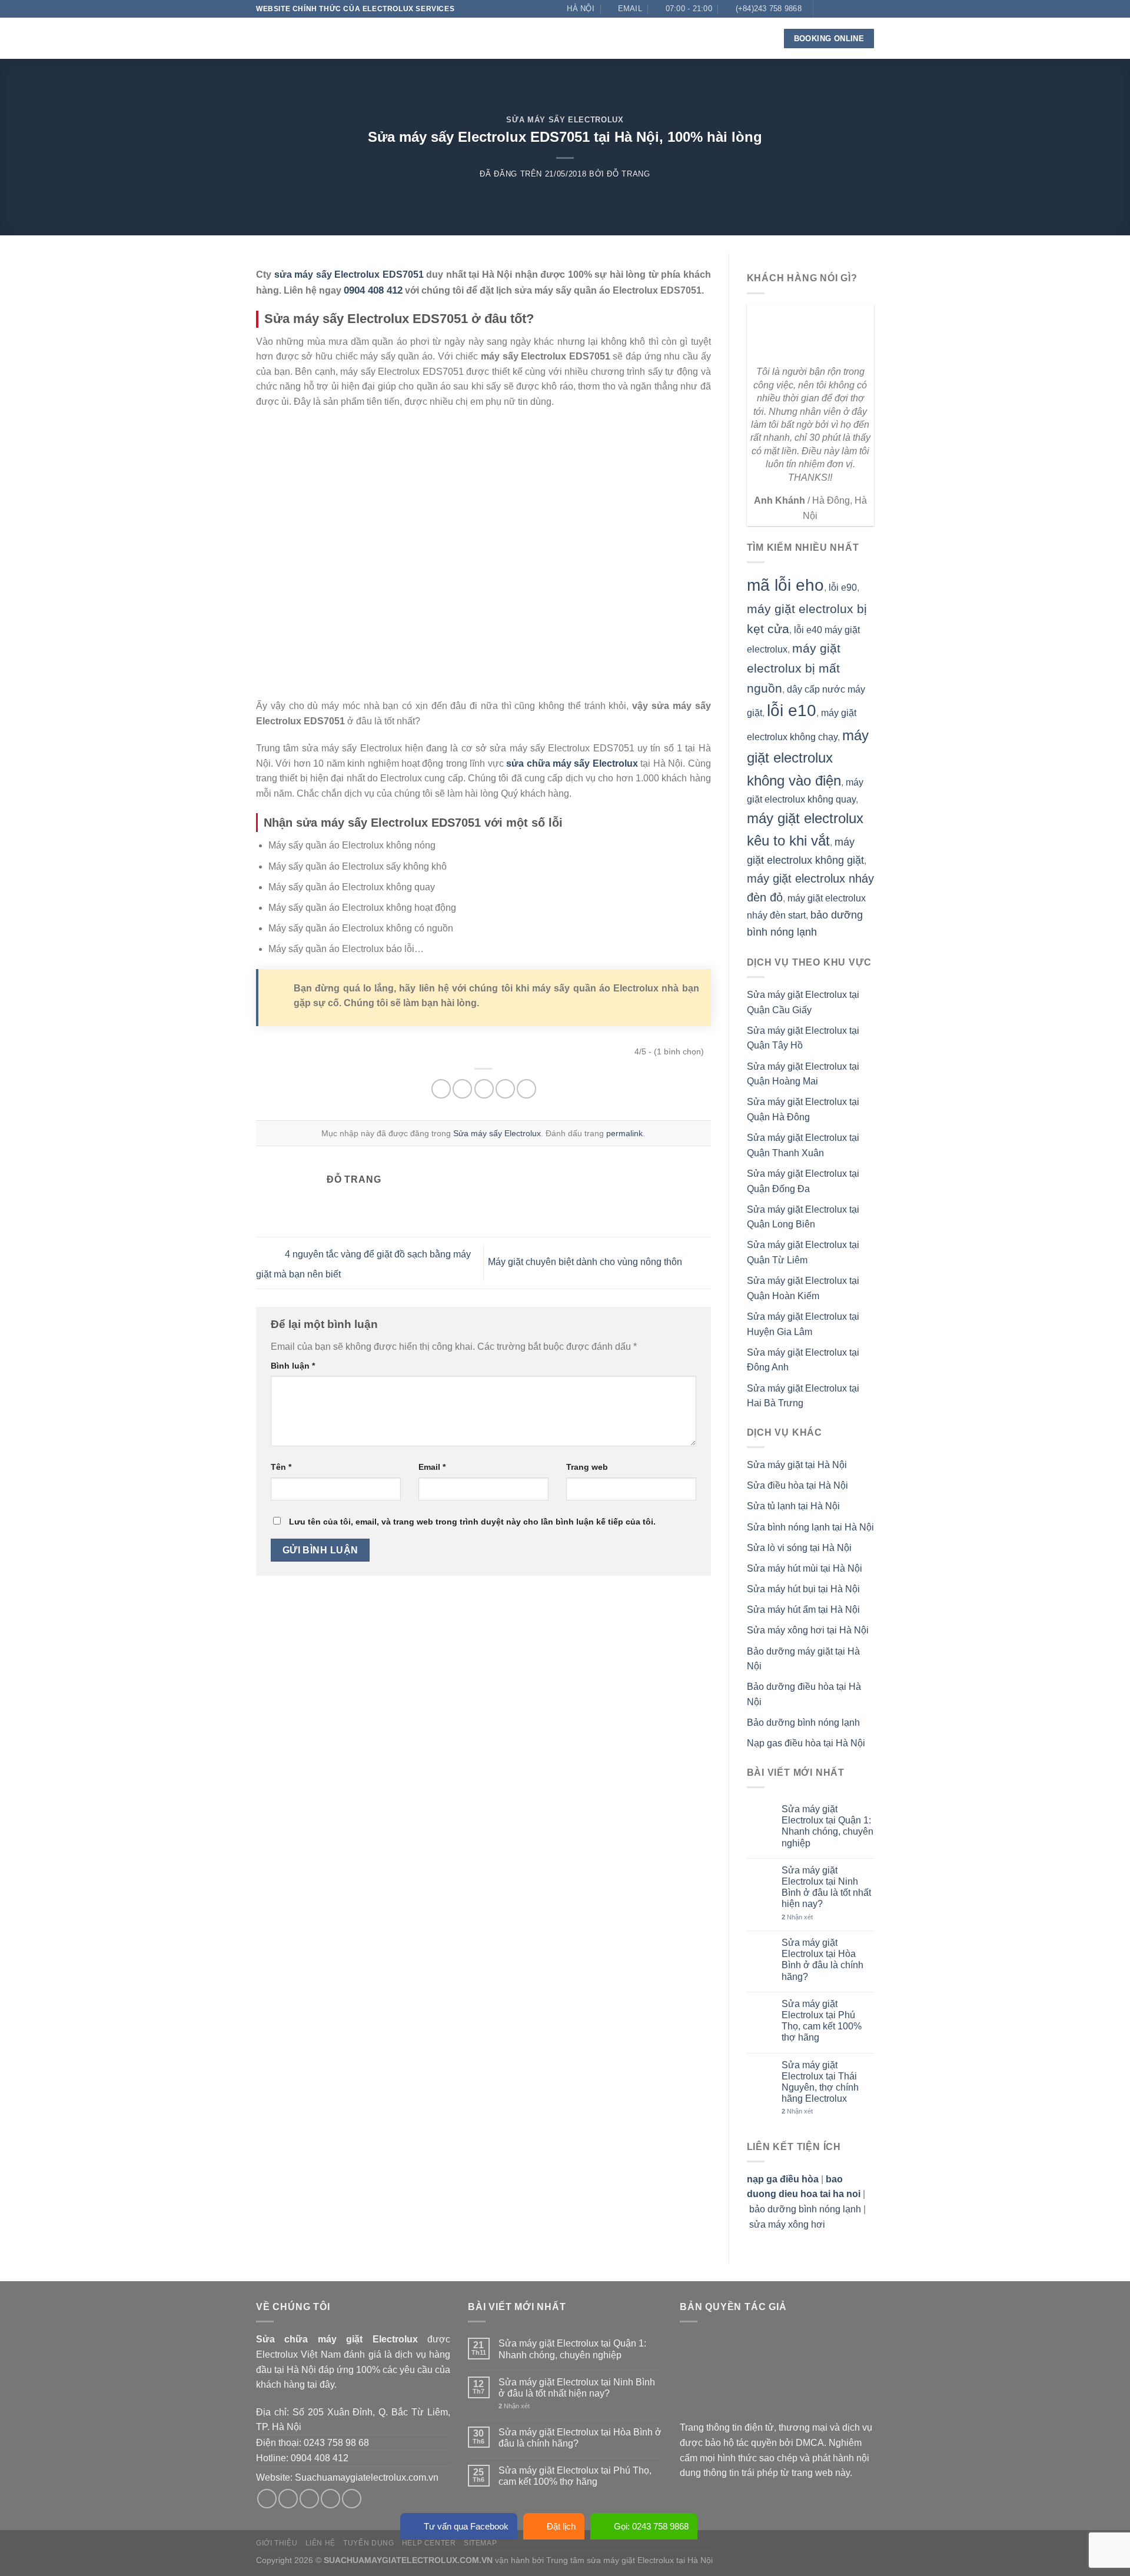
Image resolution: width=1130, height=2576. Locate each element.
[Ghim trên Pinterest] (505, 1089)
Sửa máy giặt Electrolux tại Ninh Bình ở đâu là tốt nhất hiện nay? (826, 1887)
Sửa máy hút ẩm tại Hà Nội (803, 1610)
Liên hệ (697, 38)
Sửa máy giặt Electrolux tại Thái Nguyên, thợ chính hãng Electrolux (820, 2082)
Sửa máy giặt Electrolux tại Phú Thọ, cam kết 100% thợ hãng (822, 2021)
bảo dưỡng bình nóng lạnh (805, 2209)
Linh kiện (536, 38)
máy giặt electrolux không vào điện (808, 758)
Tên (281, 1467)
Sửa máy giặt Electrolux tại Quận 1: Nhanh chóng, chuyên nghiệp (827, 1826)
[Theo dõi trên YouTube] (868, 25)
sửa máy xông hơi (787, 2224)
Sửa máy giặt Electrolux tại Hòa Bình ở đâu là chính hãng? (822, 1960)
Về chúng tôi (420, 38)
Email (432, 1467)
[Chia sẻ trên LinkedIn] (526, 1089)
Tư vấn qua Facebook (466, 2526)
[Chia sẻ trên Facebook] (441, 1089)
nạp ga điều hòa (783, 2179)
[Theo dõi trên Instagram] (835, 9)
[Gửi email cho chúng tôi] (857, 9)
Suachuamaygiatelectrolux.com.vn (367, 2477)
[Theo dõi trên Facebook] (823, 9)
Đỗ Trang (628, 174)
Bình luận (293, 1366)
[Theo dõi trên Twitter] (846, 9)
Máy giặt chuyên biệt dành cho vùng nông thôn (586, 1262)
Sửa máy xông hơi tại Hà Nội (808, 1630)
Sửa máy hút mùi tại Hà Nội (805, 1568)
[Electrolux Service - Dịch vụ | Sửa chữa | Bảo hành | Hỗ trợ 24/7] (315, 38)
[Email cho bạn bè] (484, 1089)
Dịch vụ (478, 38)
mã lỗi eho (785, 585)
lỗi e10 (792, 710)
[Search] (757, 39)
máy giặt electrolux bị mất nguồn (794, 668)
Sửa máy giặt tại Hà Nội (797, 1465)
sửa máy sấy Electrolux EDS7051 (349, 274)
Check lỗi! (601, 38)
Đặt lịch (561, 2526)
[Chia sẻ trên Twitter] (462, 1089)
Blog (657, 38)
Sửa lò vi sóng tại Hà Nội (799, 1548)
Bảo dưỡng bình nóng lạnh (803, 1723)
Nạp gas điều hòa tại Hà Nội (806, 1743)
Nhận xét (797, 1917)
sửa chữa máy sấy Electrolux (572, 763)
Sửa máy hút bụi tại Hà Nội (803, 1589)
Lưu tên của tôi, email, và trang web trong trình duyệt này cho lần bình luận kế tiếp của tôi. (472, 1522)
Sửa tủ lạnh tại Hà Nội (793, 1506)
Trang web (587, 1467)
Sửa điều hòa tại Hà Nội (797, 1485)
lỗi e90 (843, 588)
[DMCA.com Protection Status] (768, 2376)
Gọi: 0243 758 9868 (651, 2526)
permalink (624, 1133)
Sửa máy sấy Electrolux (565, 120)
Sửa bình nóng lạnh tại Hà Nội (810, 1527)
